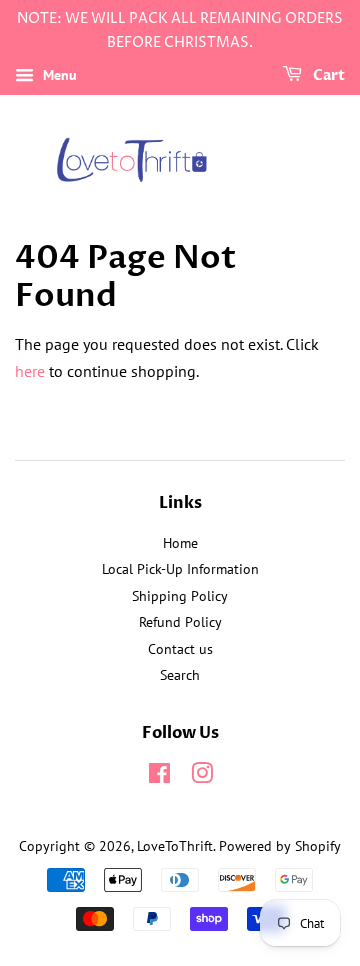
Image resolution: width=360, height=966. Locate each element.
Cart (327, 75)
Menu (58, 75)
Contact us (180, 649)
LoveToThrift (175, 846)
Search (180, 675)
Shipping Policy (180, 596)
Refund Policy (180, 622)
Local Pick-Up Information (180, 569)
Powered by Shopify (280, 846)
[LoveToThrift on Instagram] (202, 777)
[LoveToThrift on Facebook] (159, 777)
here (30, 371)
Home (180, 543)
